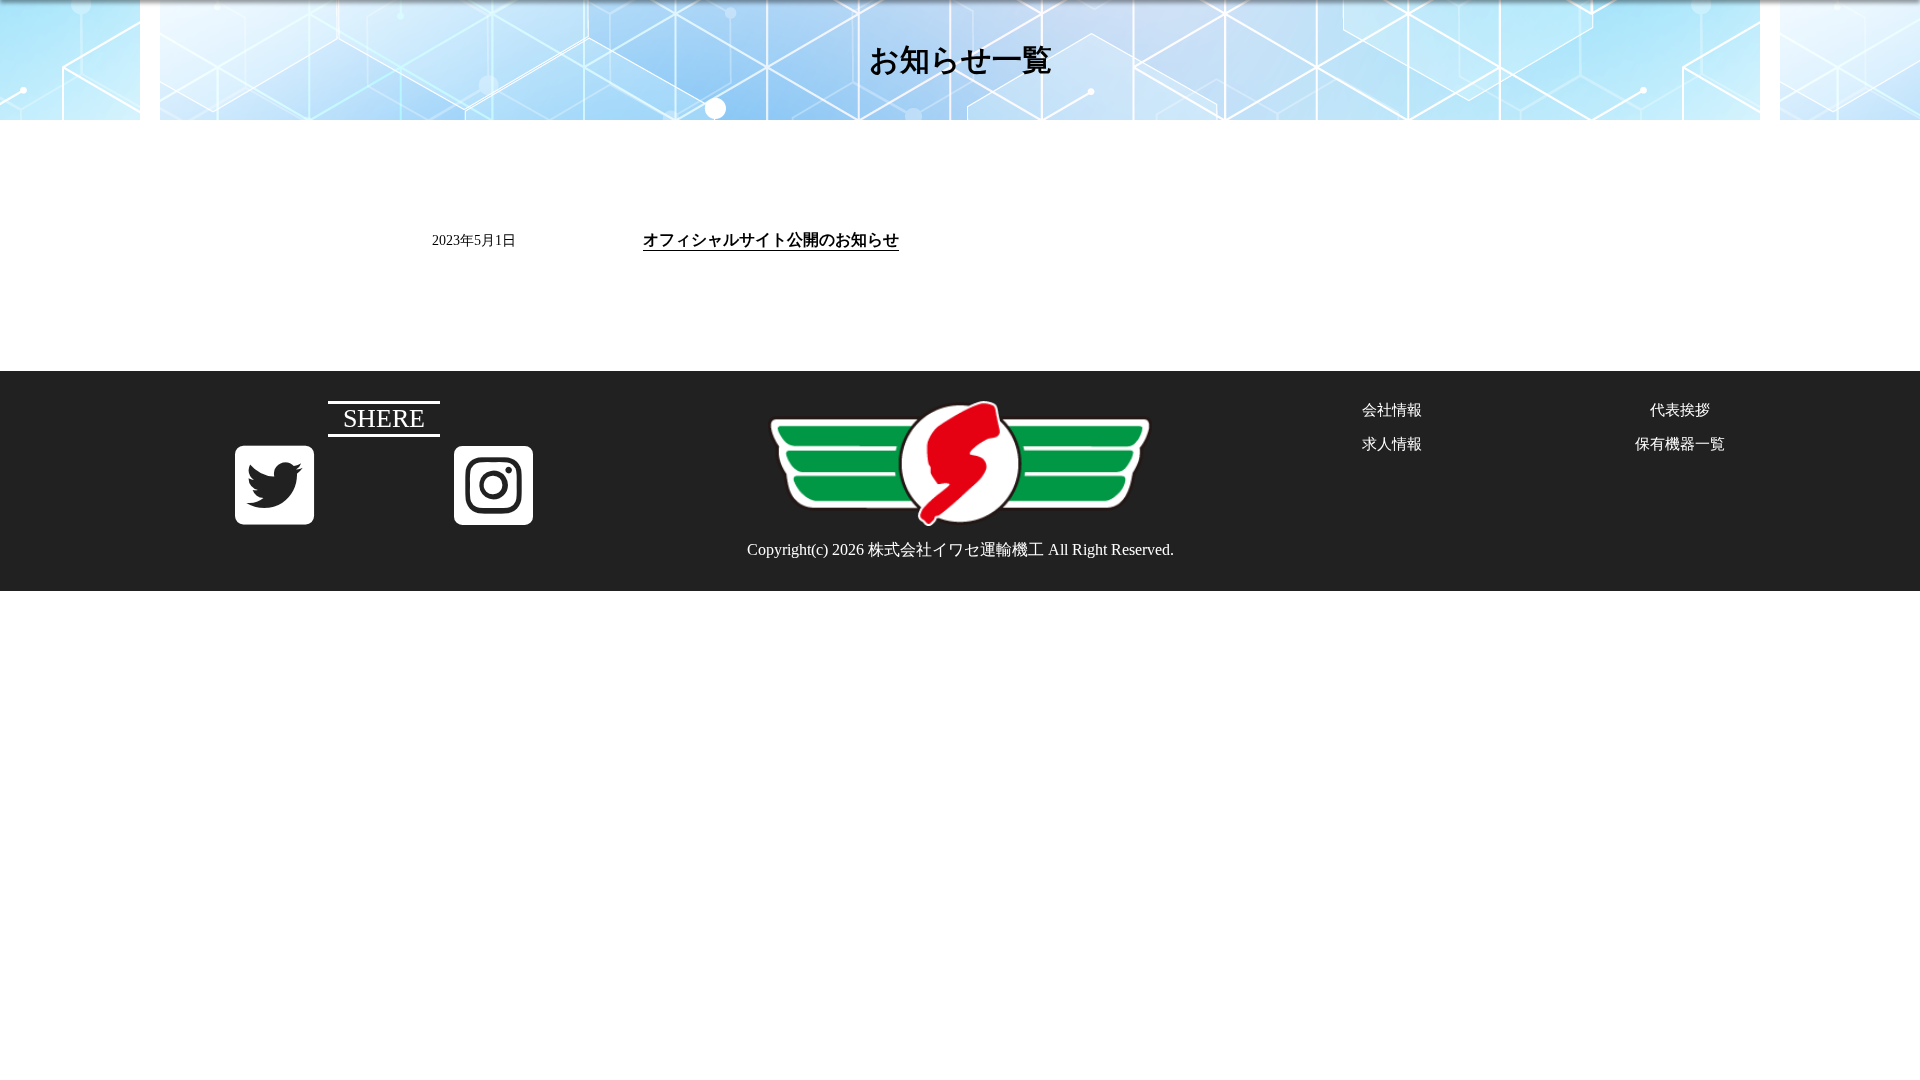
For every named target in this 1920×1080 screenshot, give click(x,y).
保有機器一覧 (1680, 444)
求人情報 (1392, 444)
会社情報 (1392, 410)
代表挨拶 (1680, 410)
